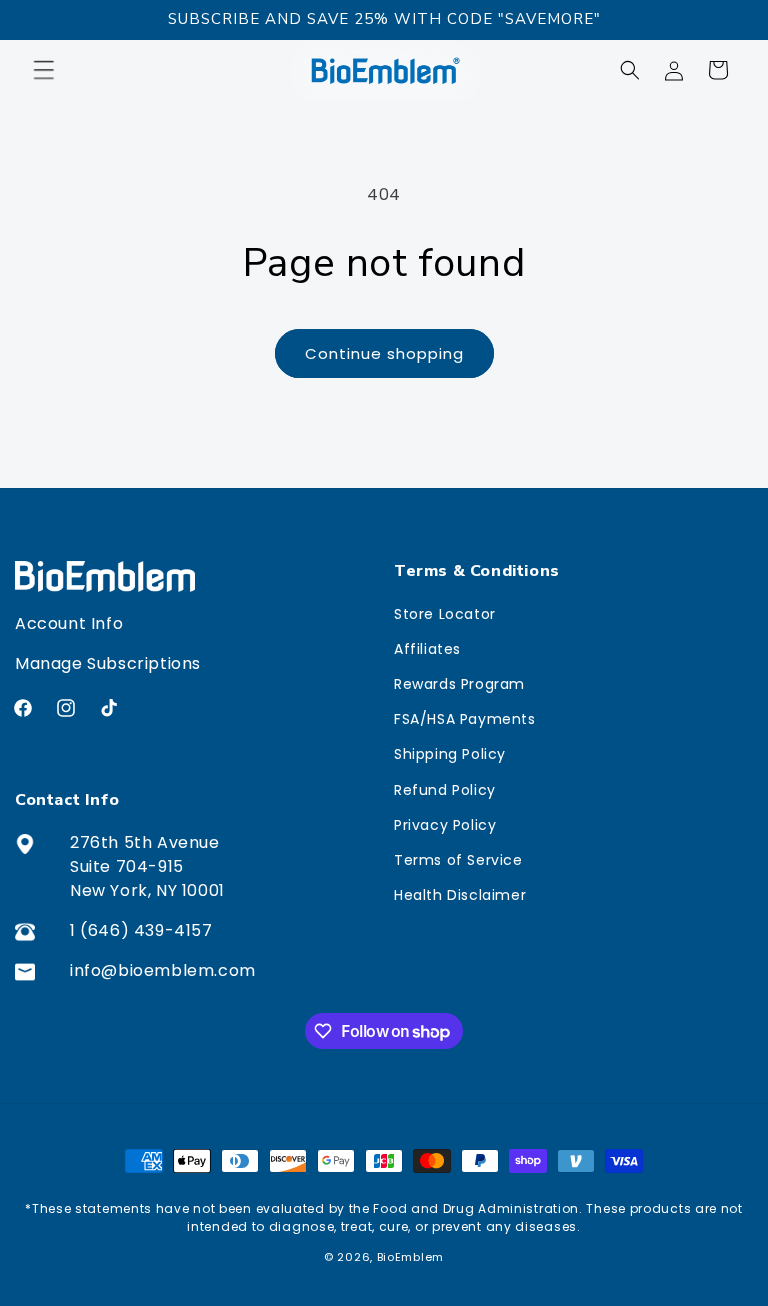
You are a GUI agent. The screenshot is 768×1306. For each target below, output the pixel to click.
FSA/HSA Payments (465, 719)
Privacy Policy (445, 825)
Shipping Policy (450, 754)
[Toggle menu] (54, 70)
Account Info (69, 623)
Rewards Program (459, 684)
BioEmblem (410, 1257)
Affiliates (427, 649)
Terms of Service (458, 860)
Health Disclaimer (460, 895)
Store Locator (445, 614)
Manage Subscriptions (108, 663)
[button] (630, 70)
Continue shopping (384, 353)
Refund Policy (445, 790)
